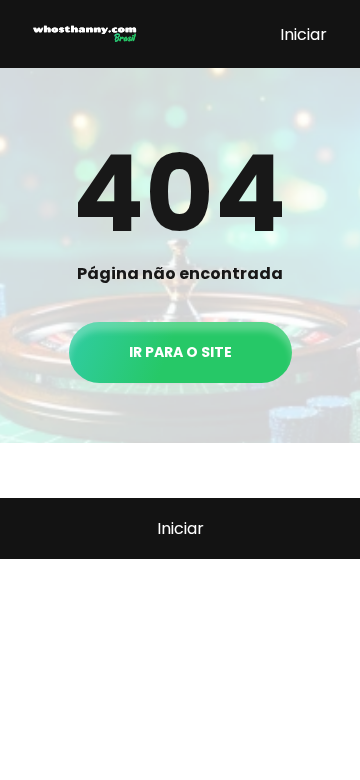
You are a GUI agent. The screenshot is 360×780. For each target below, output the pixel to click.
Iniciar (303, 34)
